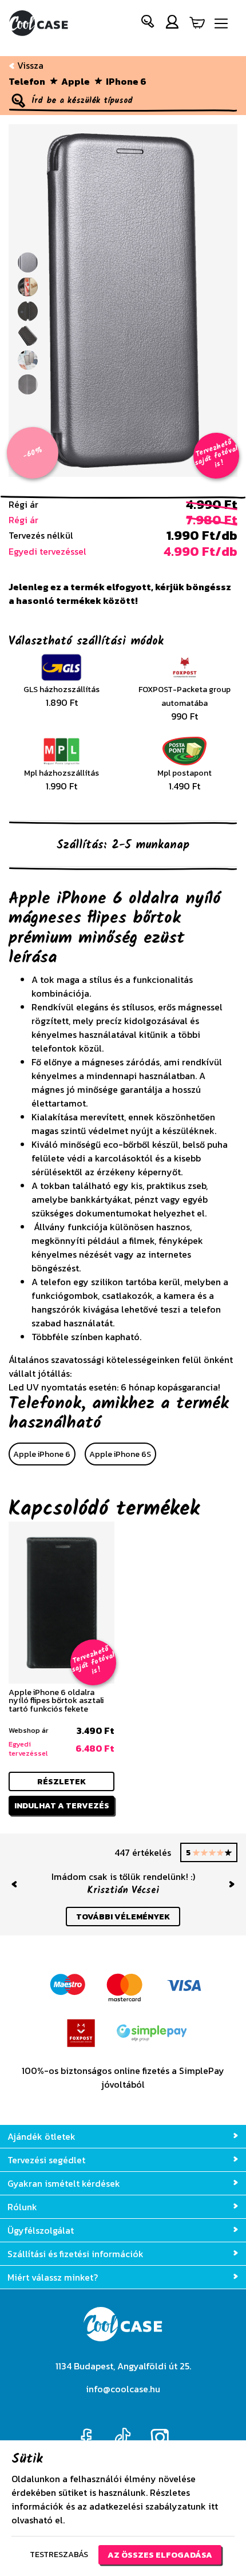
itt (213, 2506)
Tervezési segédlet (46, 2160)
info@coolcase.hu (123, 2389)
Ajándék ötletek (41, 2136)
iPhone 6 (126, 81)
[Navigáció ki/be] (221, 24)
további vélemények (123, 1917)
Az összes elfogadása (160, 2555)
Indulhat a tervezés (62, 1805)
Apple (76, 81)
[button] (148, 24)
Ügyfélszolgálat (41, 2230)
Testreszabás (59, 2554)
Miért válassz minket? (53, 2277)
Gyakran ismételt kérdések (64, 2183)
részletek (61, 1781)
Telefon (27, 81)
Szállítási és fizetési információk (76, 2254)
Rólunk (22, 2207)
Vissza (29, 65)
